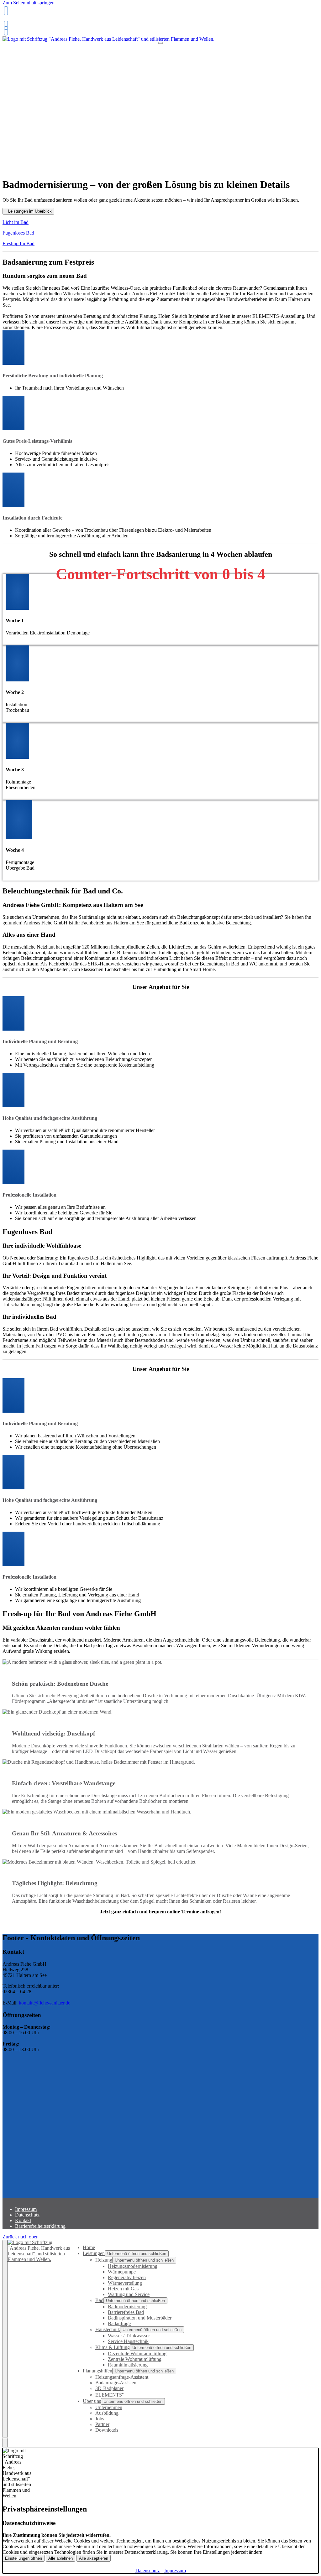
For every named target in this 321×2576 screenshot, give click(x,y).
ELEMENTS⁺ (109, 2395)
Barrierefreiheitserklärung (40, 2226)
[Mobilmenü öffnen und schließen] (160, 43)
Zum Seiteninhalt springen (29, 3)
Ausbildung (107, 2413)
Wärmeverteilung (125, 2283)
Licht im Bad (16, 222)
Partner (102, 2424)
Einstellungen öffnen (24, 2558)
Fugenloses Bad (18, 233)
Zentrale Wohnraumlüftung (135, 2359)
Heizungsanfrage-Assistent (122, 2377)
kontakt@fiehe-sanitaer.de (45, 2003)
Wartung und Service (129, 2294)
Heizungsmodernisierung (133, 2266)
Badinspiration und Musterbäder (140, 2318)
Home (89, 2247)
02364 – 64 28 (18, 20)
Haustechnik (108, 2329)
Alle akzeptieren (94, 2558)
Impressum (26, 2209)
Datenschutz (27, 2215)
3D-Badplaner (109, 2388)
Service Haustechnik (128, 2341)
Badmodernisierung (127, 2307)
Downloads (107, 2430)
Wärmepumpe (122, 2272)
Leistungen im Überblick (30, 211)
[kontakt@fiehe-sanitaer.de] (5, 25)
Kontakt (23, 2220)
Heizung (104, 2260)
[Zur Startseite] (108, 42)
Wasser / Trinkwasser (129, 2336)
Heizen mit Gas (123, 2289)
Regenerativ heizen (127, 2277)
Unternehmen (109, 2407)
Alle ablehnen (61, 2558)
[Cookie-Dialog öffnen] (5, 2443)
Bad (99, 2300)
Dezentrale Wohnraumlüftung (137, 2354)
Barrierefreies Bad (126, 2312)
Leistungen (94, 2253)
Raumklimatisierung (128, 2365)
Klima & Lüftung (113, 2347)
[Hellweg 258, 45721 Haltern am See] (5, 31)
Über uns (92, 2401)
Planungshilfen (97, 2371)
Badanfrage (119, 2323)
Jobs (100, 2419)
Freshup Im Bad (18, 243)
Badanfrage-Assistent (116, 2383)
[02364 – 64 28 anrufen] (5, 11)
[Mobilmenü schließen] (5, 2339)
